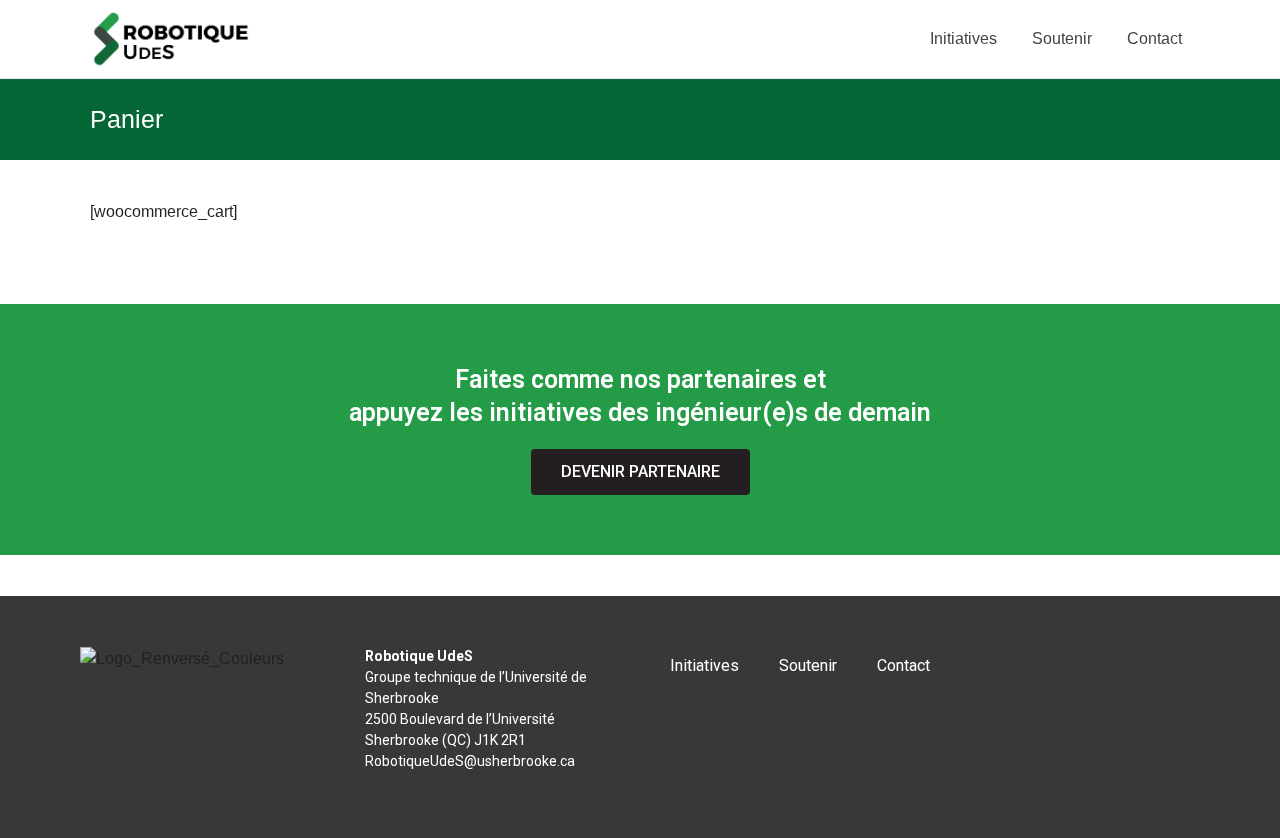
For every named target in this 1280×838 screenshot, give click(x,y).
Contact (1154, 38)
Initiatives (963, 38)
